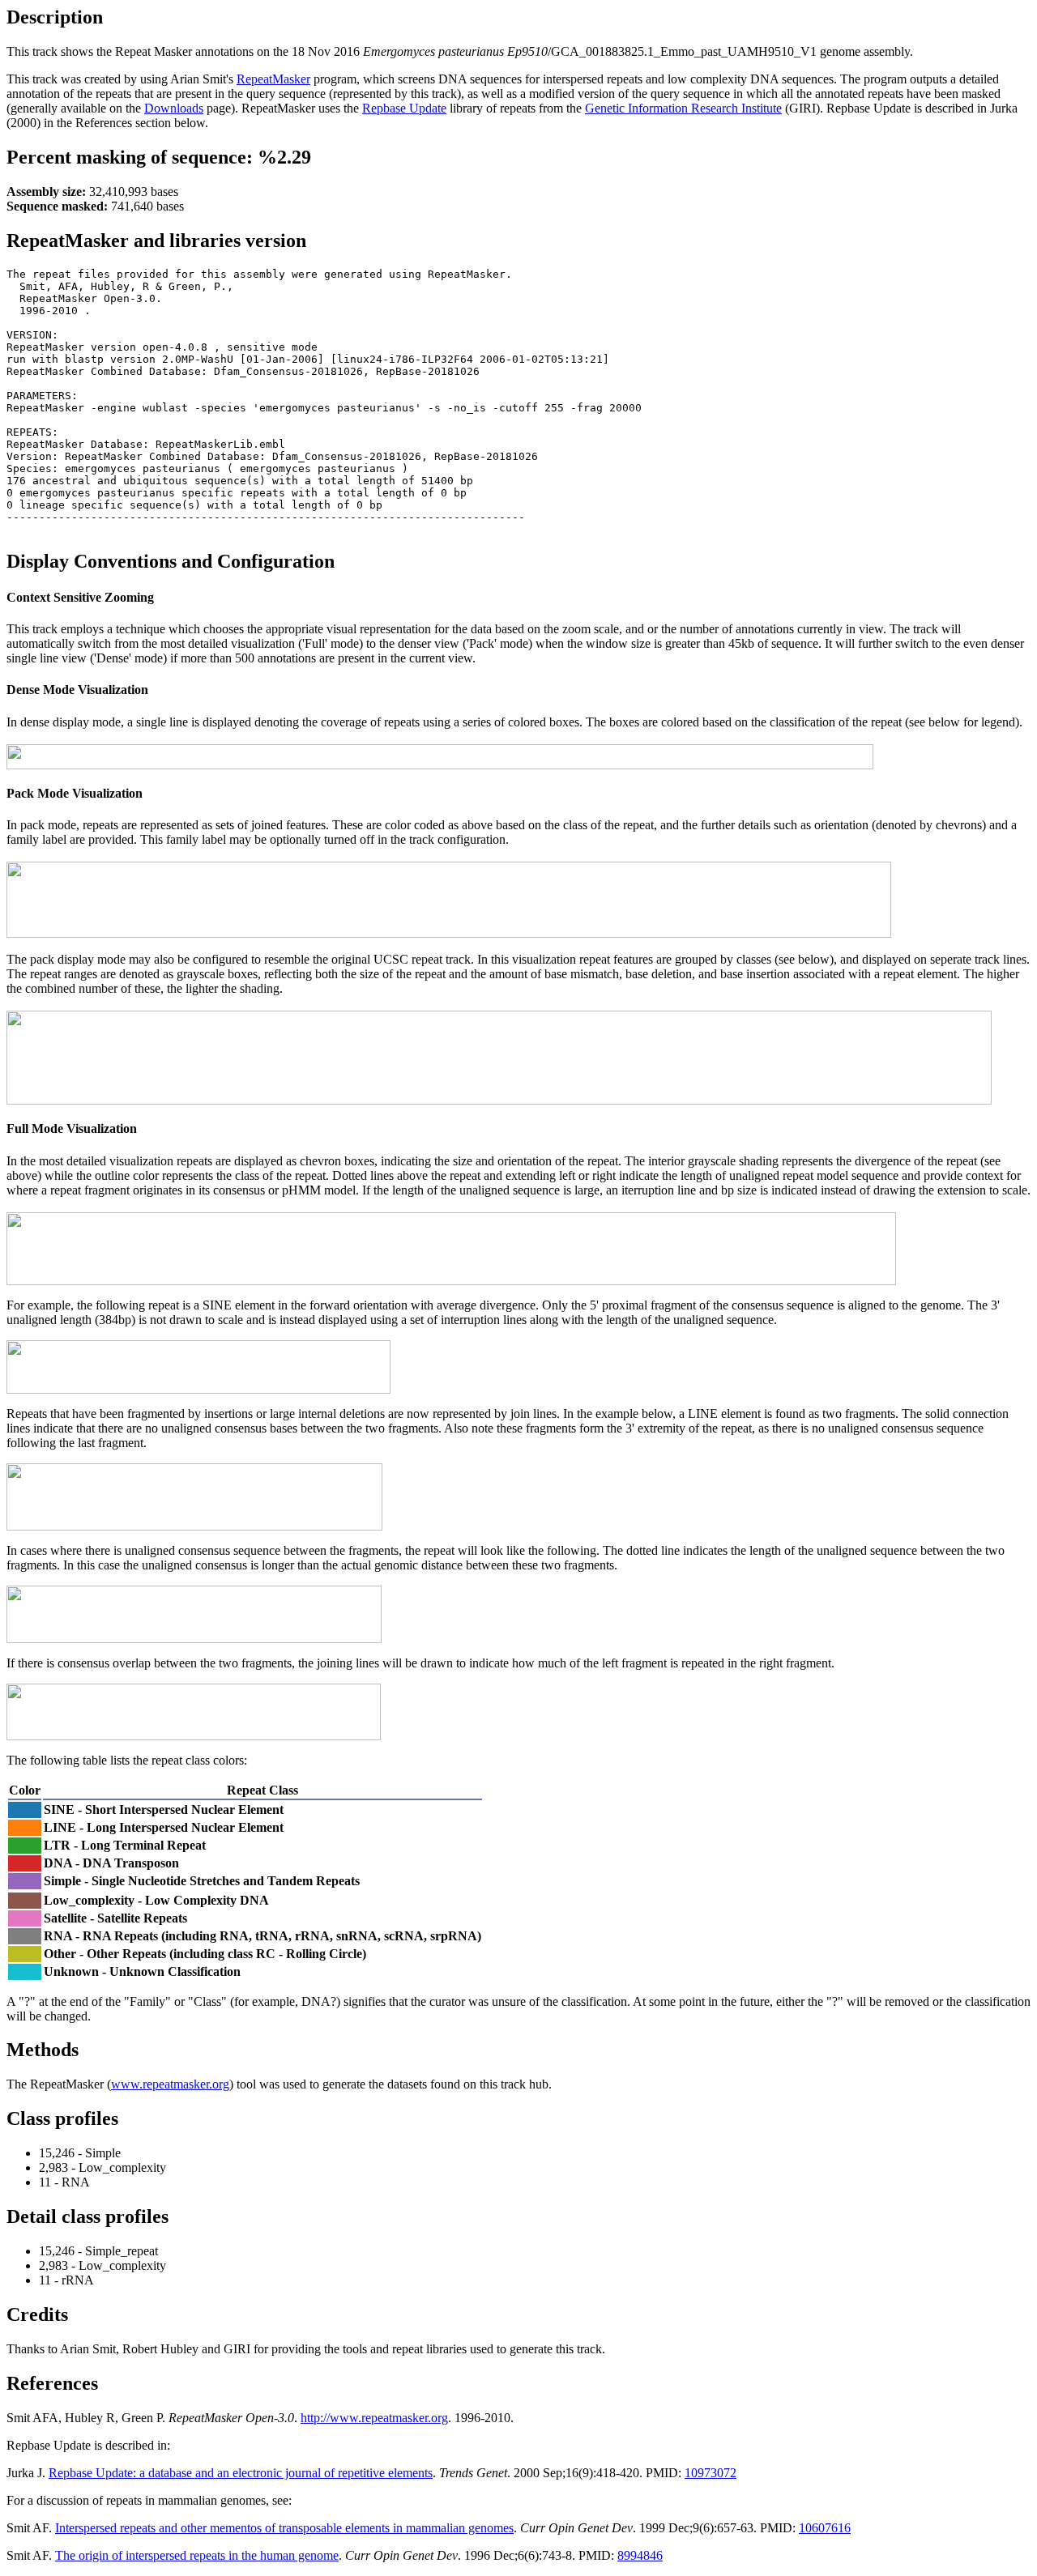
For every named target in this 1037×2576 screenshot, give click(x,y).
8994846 (640, 2555)
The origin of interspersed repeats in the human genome (197, 2555)
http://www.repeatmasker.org (374, 2418)
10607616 (825, 2528)
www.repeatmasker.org (170, 2084)
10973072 (711, 2473)
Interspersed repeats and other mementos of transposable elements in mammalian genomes (284, 2528)
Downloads (174, 108)
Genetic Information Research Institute (683, 108)
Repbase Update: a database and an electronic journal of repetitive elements (241, 2473)
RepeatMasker (273, 79)
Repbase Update (404, 108)
